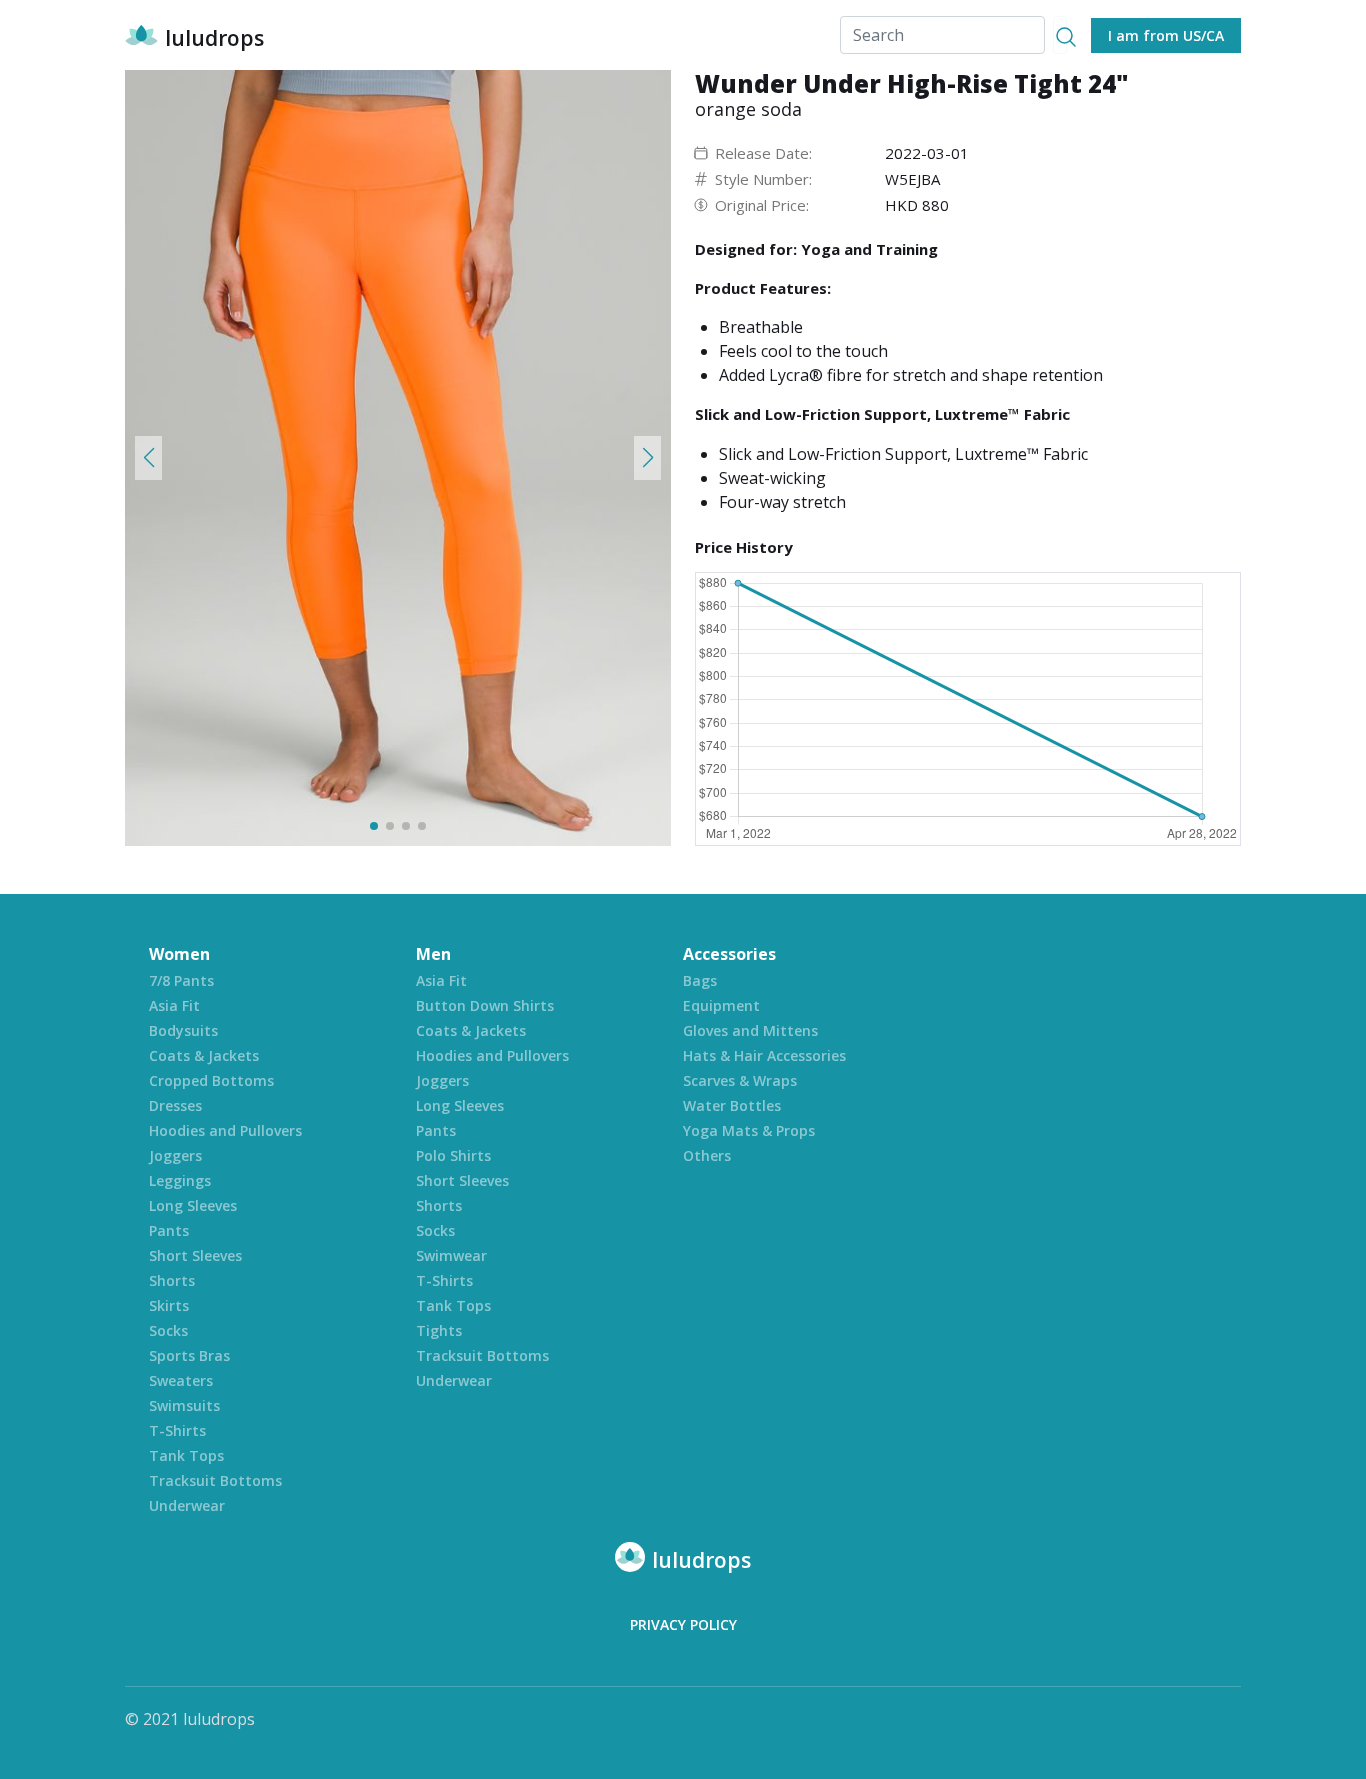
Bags (700, 980)
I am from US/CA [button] (1166, 35)
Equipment (721, 1005)
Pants (169, 1230)
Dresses (175, 1105)
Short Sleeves (195, 1255)
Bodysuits (183, 1030)
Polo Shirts (453, 1155)
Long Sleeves (193, 1205)
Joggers (175, 1155)
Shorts (172, 1280)
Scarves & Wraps (740, 1080)
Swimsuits (184, 1405)
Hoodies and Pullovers (225, 1130)
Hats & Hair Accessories (764, 1055)
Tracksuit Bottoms (215, 1480)
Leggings (180, 1180)
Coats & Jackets (204, 1055)
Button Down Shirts (485, 1005)
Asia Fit (174, 1005)
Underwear (187, 1505)
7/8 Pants (181, 980)
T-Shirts (177, 1430)
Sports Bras (189, 1355)
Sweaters (181, 1380)
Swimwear (451, 1255)
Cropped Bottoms (211, 1080)
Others (707, 1155)
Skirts (169, 1305)
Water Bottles (732, 1105)
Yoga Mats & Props (749, 1130)
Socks (168, 1330)
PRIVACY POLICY (683, 1624)
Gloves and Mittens (750, 1030)
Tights (439, 1330)
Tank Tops (186, 1455)
